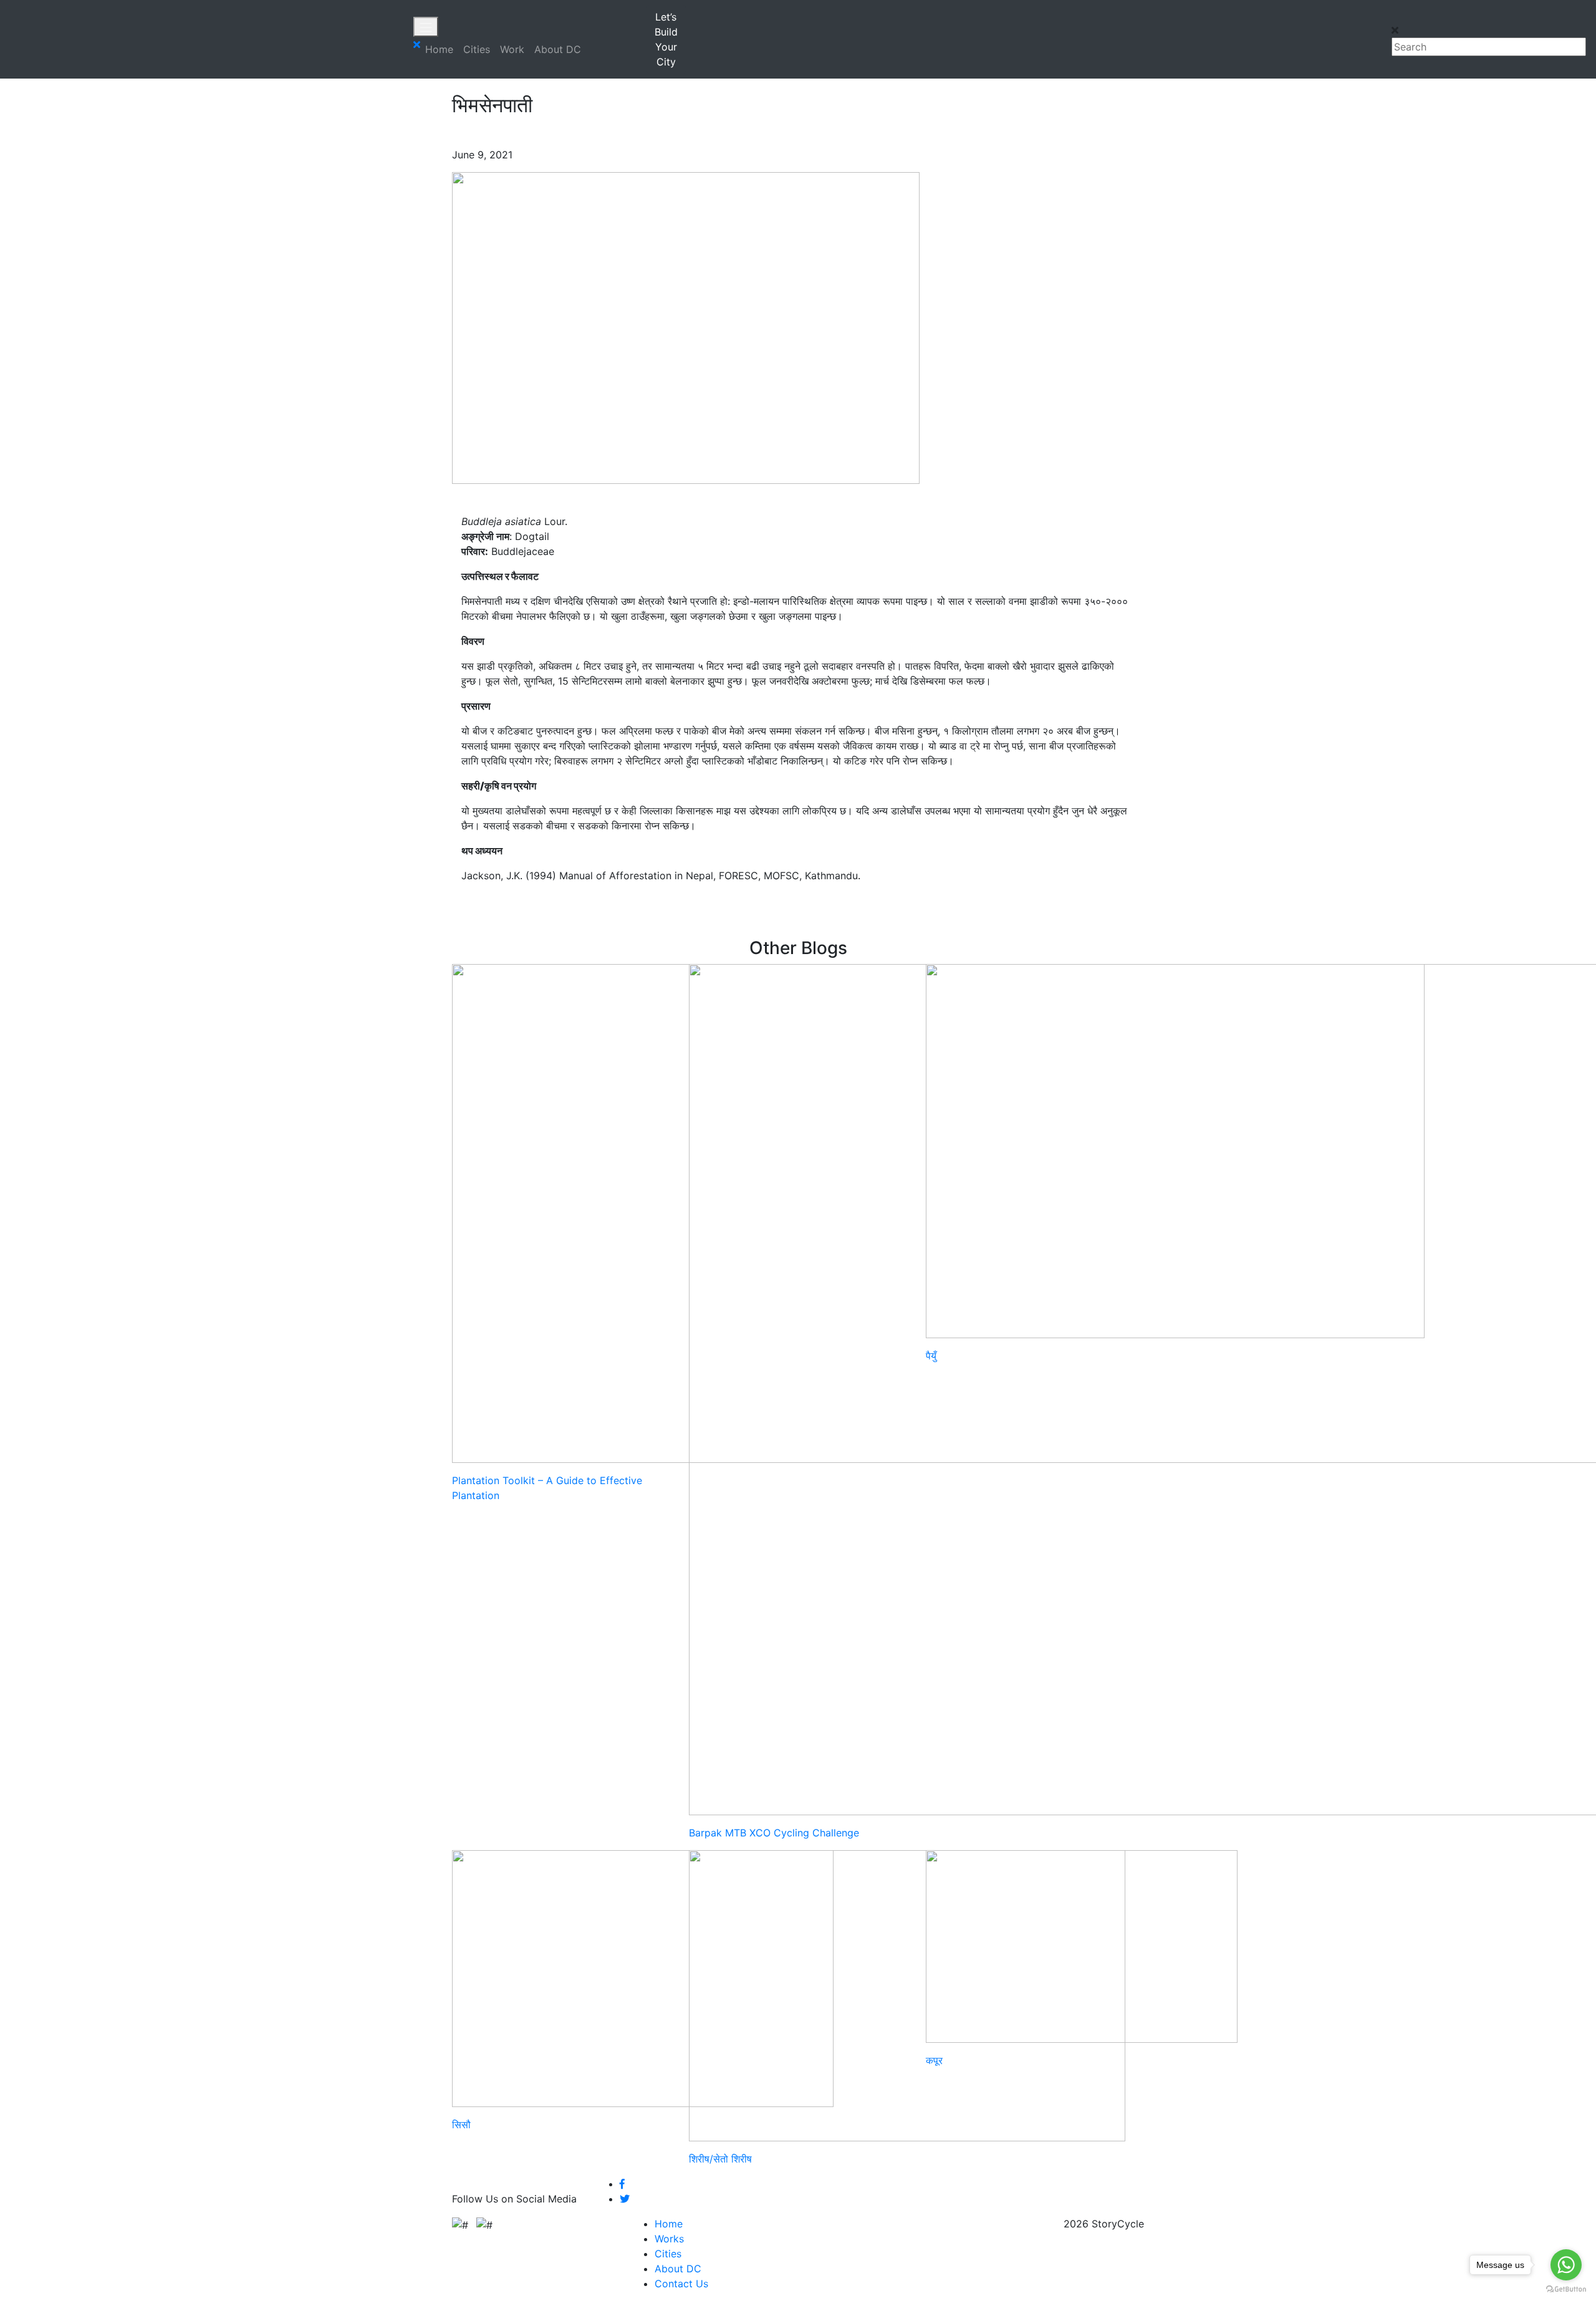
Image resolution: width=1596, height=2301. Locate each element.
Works (669, 2239)
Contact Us (681, 2284)
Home (439, 49)
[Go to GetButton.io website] (1566, 2289)
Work (512, 49)
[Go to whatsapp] (1566, 2265)
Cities (477, 49)
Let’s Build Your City (666, 39)
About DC (558, 49)
